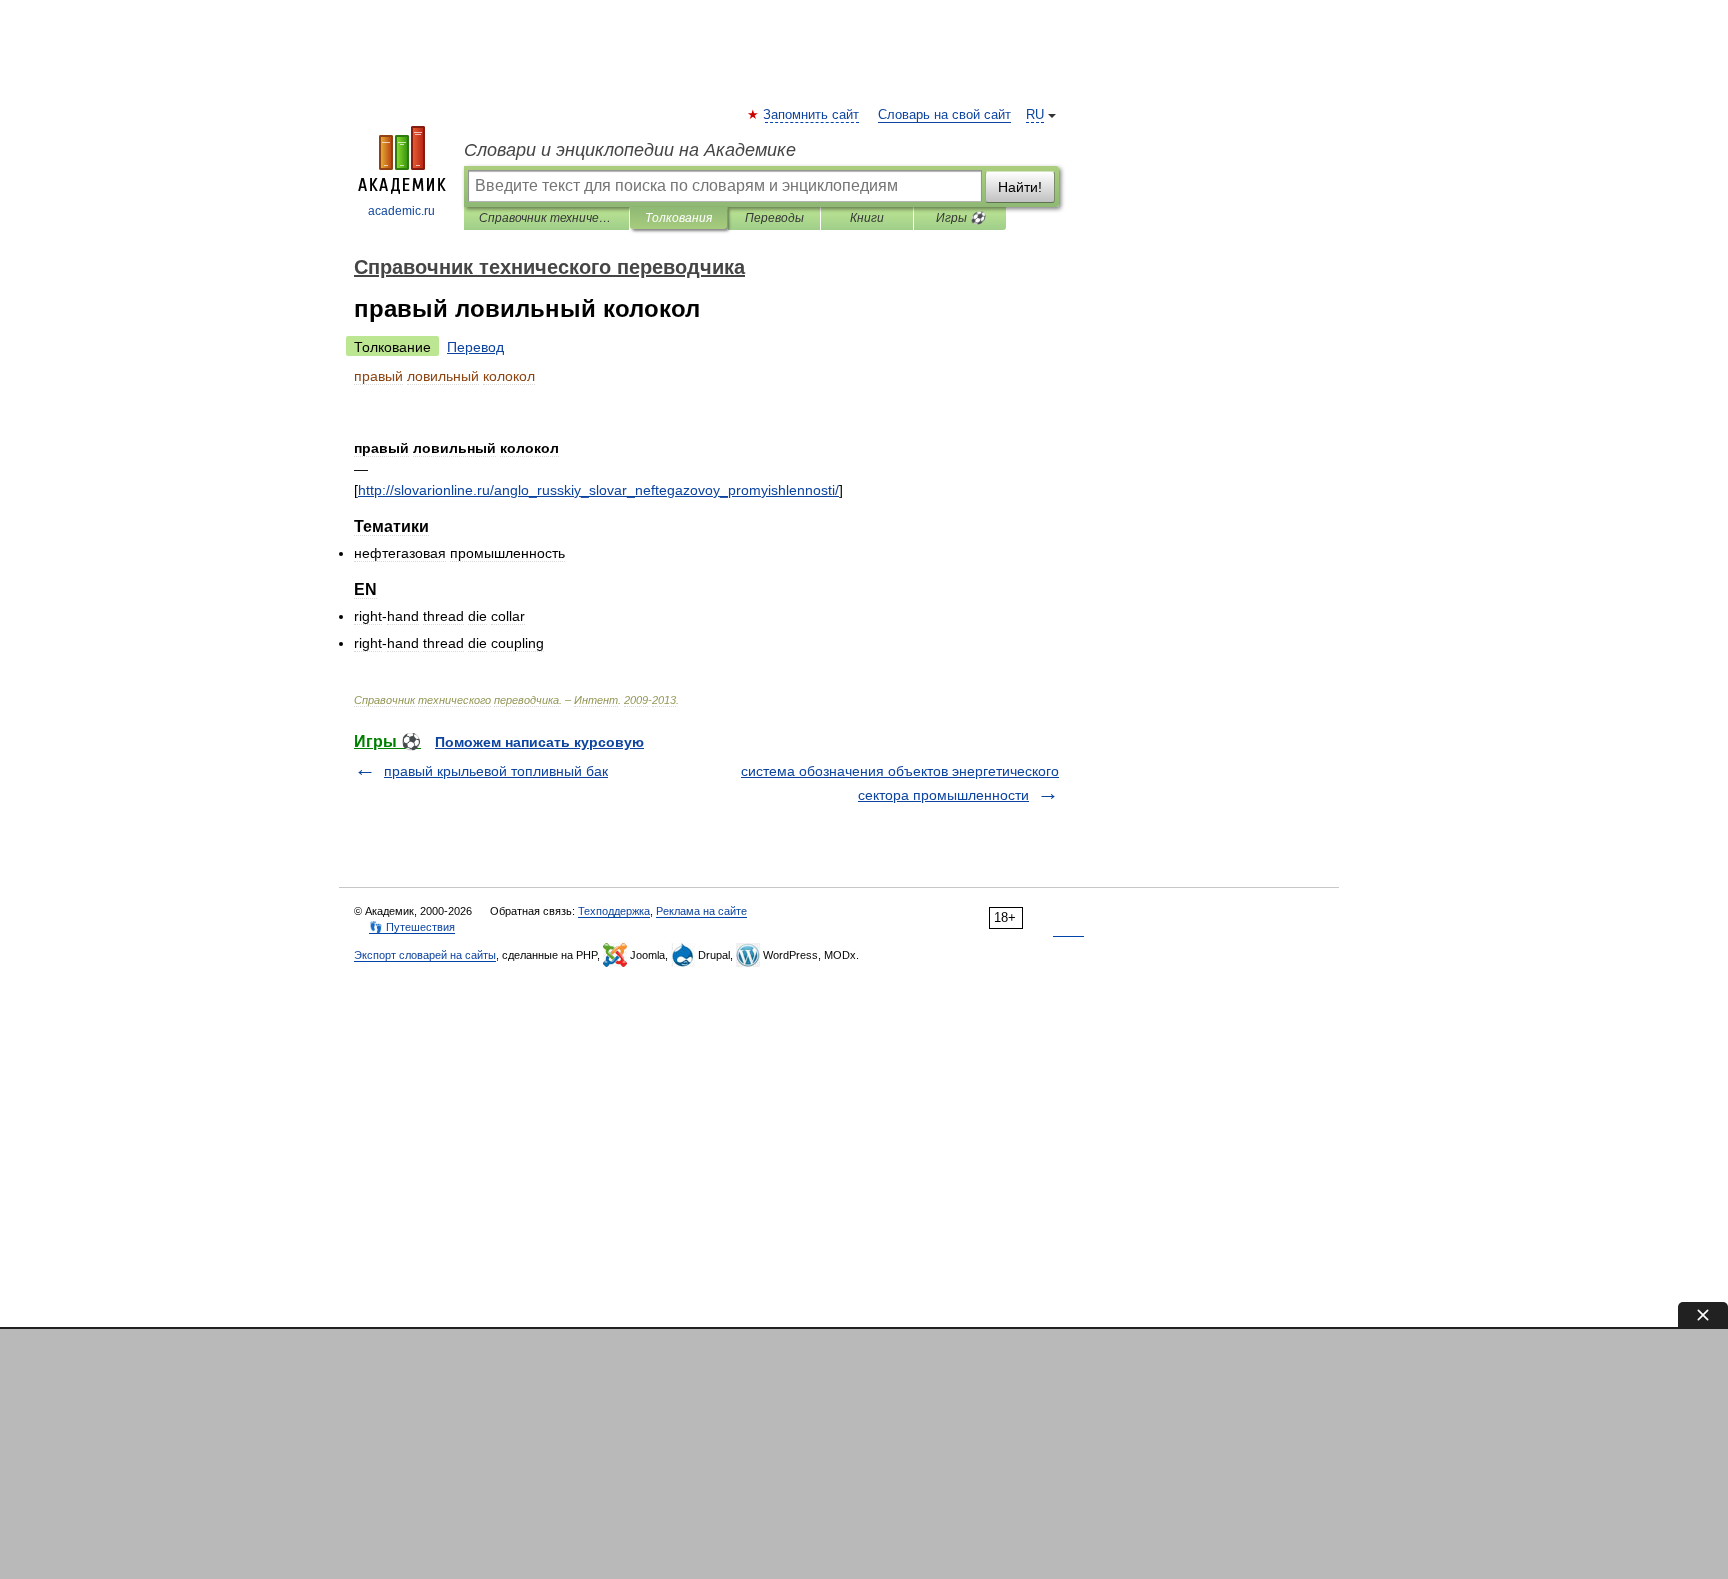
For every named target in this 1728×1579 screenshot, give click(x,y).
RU (1035, 115)
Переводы (774, 218)
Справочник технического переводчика (546, 218)
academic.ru (401, 211)
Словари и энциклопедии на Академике (630, 150)
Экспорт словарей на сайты (425, 955)
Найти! (1020, 187)
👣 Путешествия (412, 927)
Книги (867, 218)
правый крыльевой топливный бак (496, 771)
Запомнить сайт (812, 115)
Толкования (678, 218)
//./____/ (598, 490)
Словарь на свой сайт (944, 115)
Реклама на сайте (701, 911)
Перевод (475, 347)
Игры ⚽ (960, 218)
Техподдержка (614, 911)
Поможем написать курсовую (539, 742)
